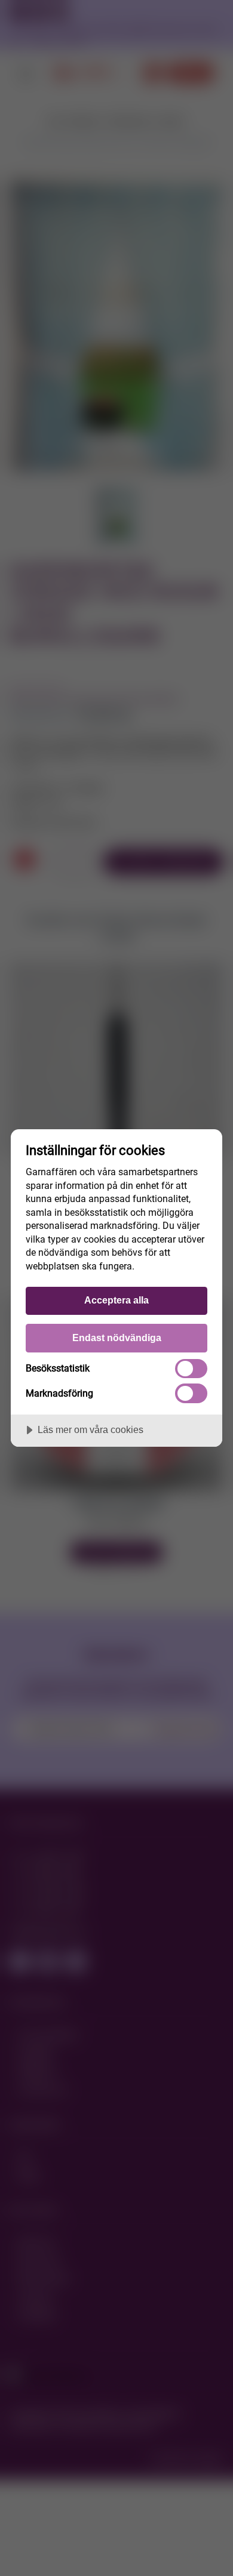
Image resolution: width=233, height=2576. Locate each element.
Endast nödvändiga (117, 1338)
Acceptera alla (116, 1300)
